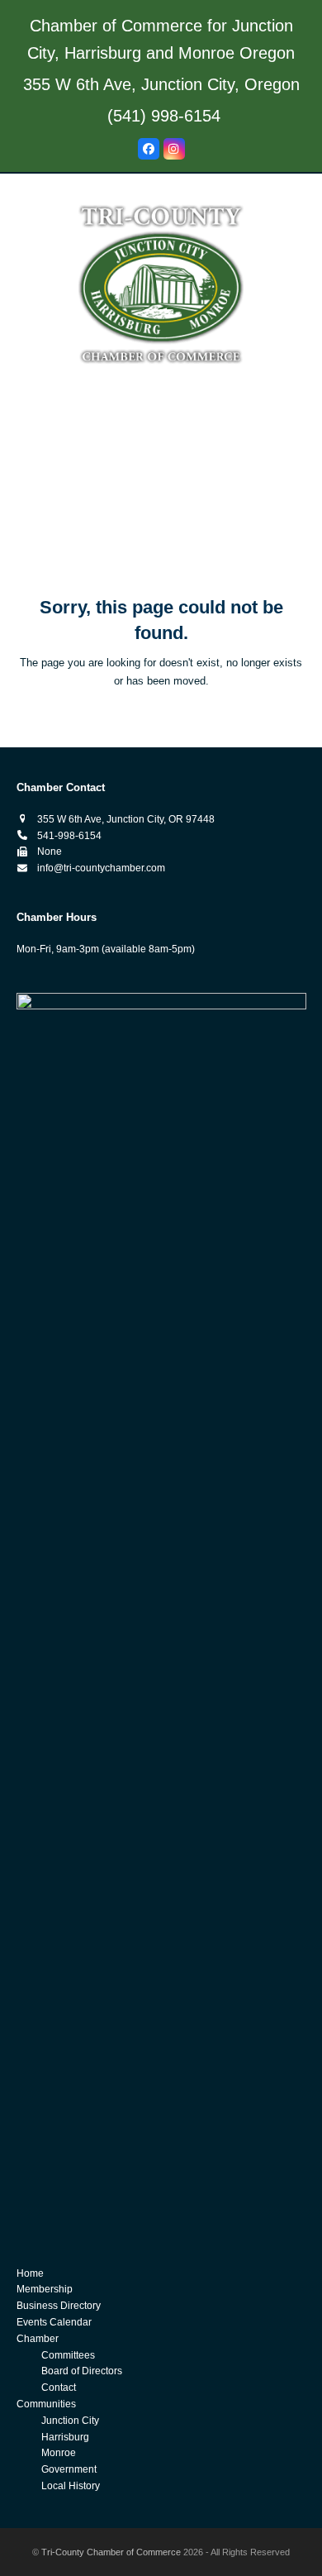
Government (69, 2469)
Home (30, 2273)
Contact (59, 2388)
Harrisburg (65, 2437)
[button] (161, 543)
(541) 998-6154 (164, 116)
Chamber (38, 2339)
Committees (68, 2355)
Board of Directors (82, 2371)
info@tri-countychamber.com (101, 868)
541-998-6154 (69, 836)
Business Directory (59, 2306)
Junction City (70, 2421)
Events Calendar (54, 2322)
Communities (46, 2404)
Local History (71, 2486)
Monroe (59, 2453)
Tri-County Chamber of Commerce (111, 2552)
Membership (45, 2289)
